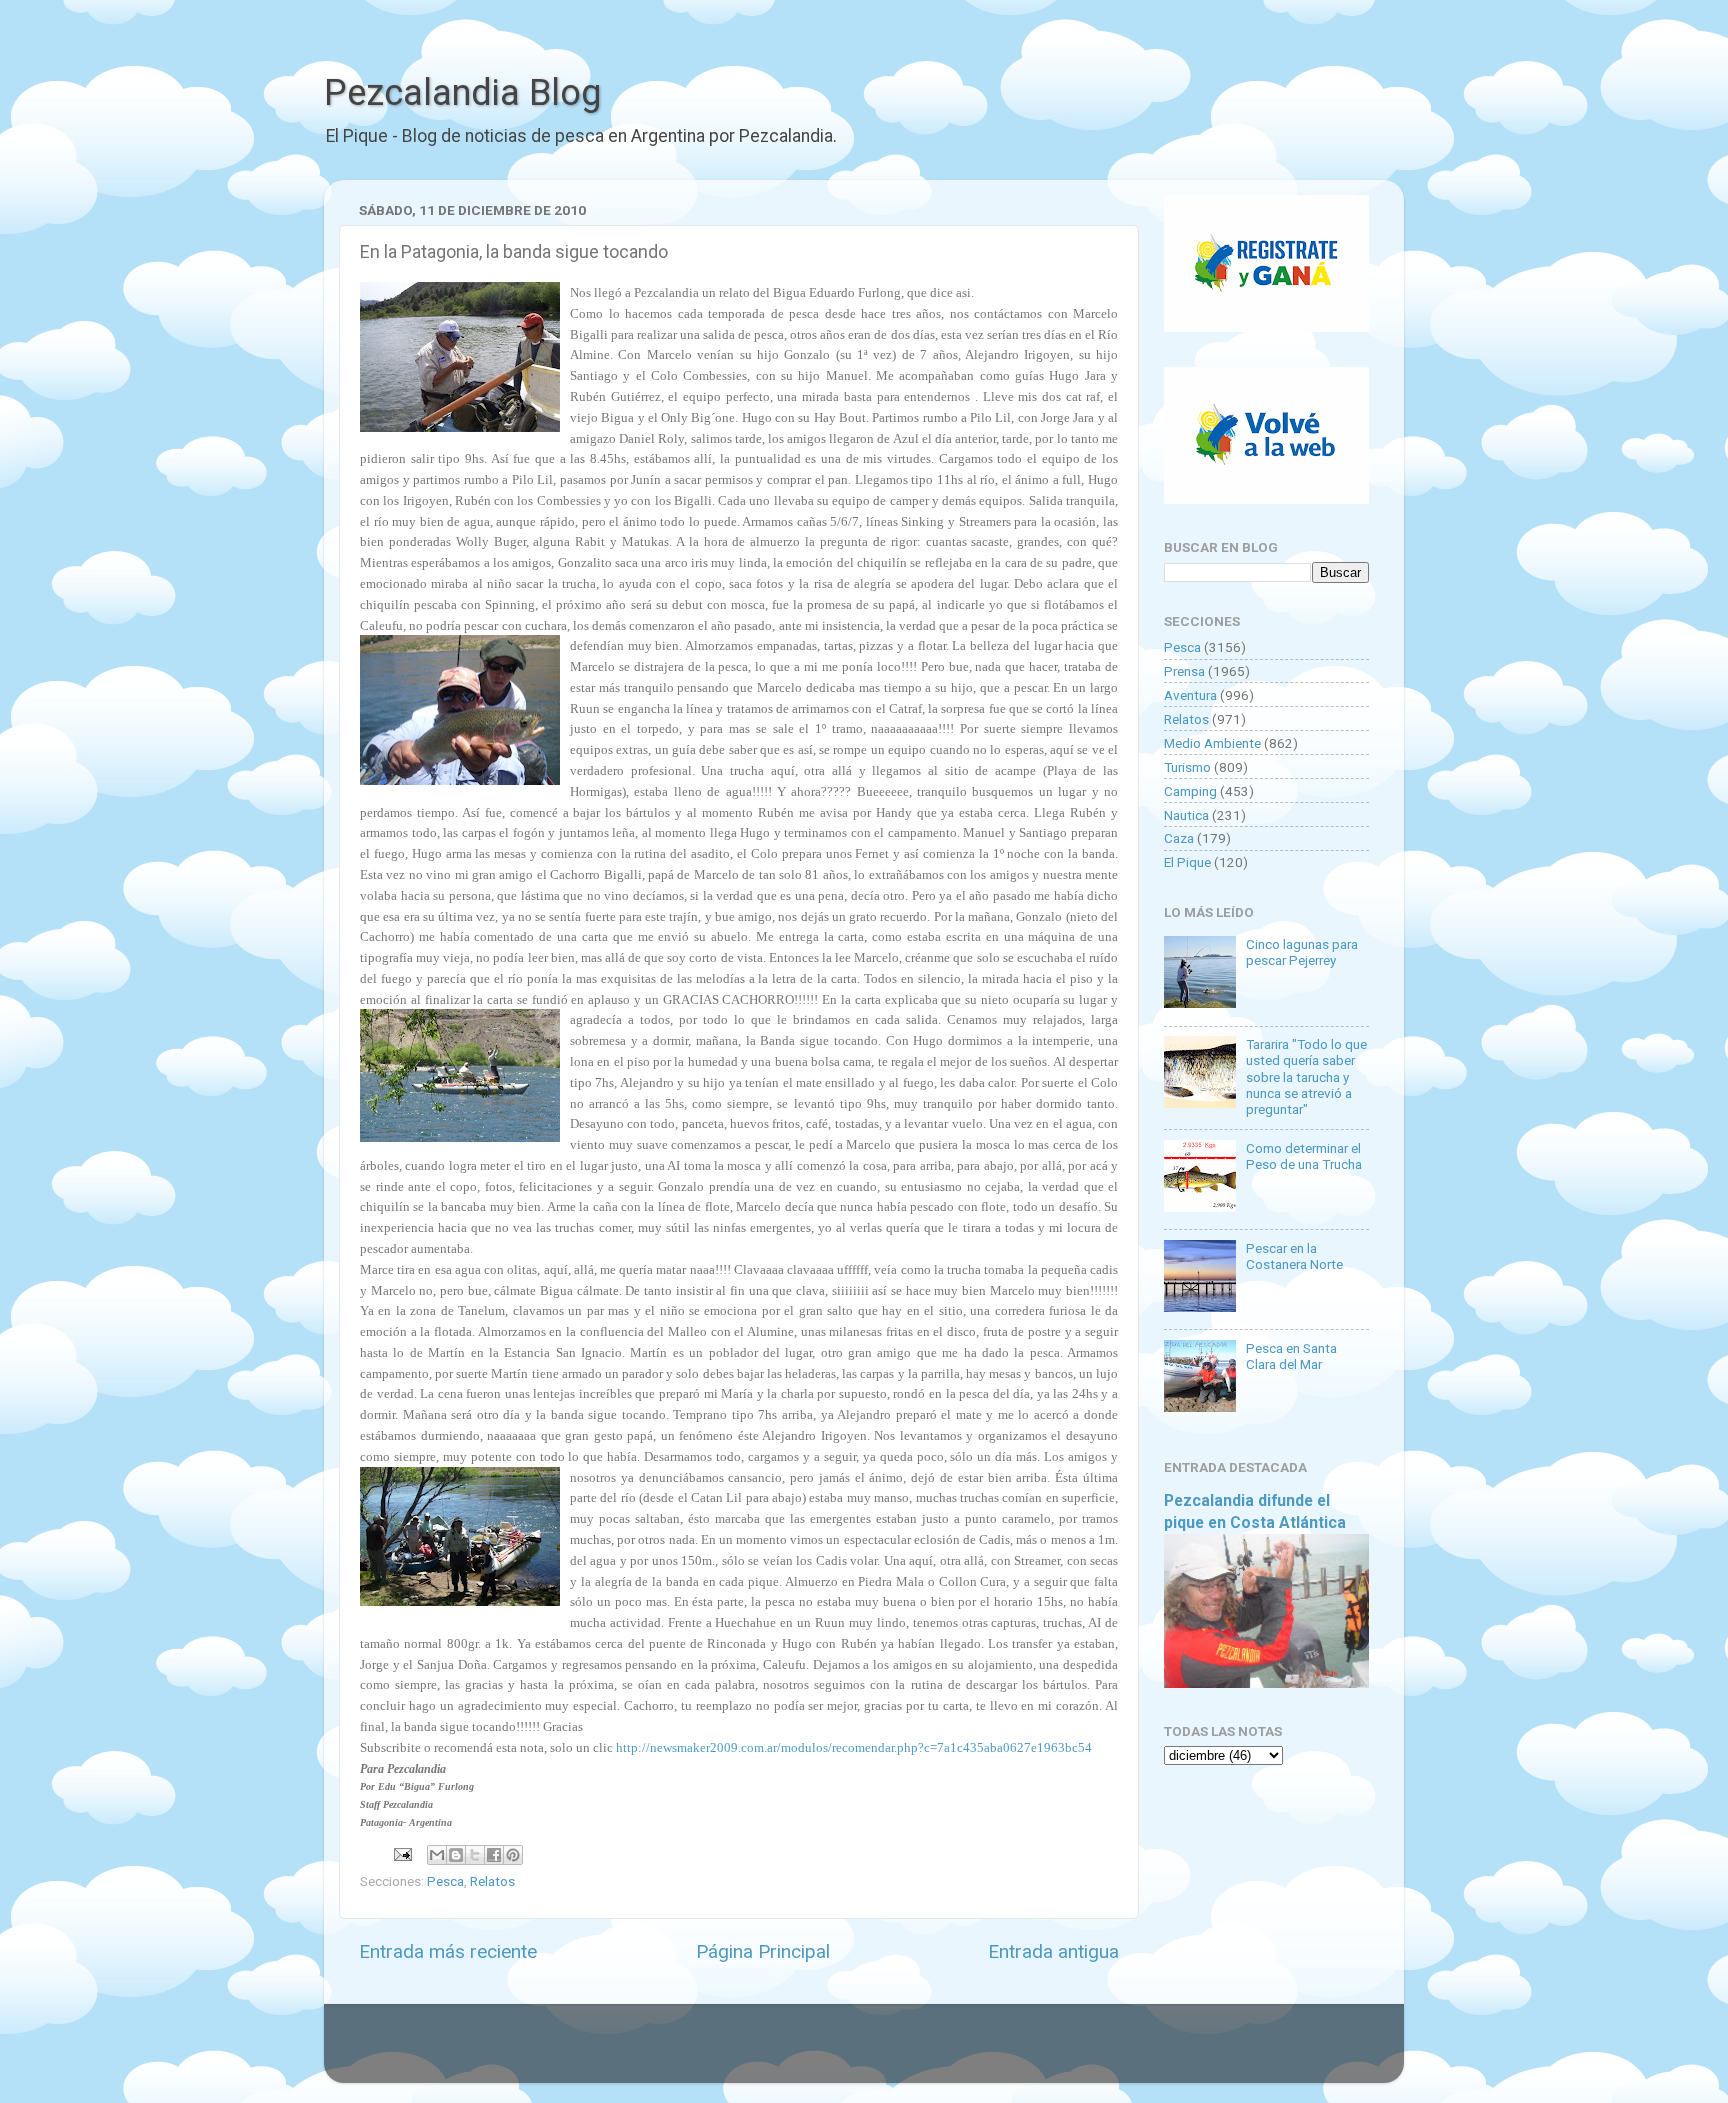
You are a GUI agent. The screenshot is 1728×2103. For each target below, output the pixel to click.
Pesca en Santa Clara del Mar (1291, 1356)
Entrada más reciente (448, 1951)
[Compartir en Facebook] (494, 1855)
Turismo (1187, 767)
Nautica (1186, 815)
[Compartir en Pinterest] (513, 1855)
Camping (1190, 791)
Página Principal (763, 1951)
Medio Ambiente (1212, 743)
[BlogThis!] (456, 1855)
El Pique (1187, 862)
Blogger (1069, 2053)
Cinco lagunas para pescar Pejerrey (1302, 952)
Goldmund (899, 2053)
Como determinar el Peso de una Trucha (1304, 1156)
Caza (1179, 838)
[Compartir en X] (475, 1855)
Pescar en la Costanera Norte (1294, 1256)
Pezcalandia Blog (462, 93)
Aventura (1190, 695)
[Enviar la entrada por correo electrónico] (401, 1853)
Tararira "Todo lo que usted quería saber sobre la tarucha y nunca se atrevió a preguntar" (1306, 1076)
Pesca (445, 1881)
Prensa (1184, 671)
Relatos (492, 1881)
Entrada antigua (1053, 1951)
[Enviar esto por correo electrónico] (437, 1855)
